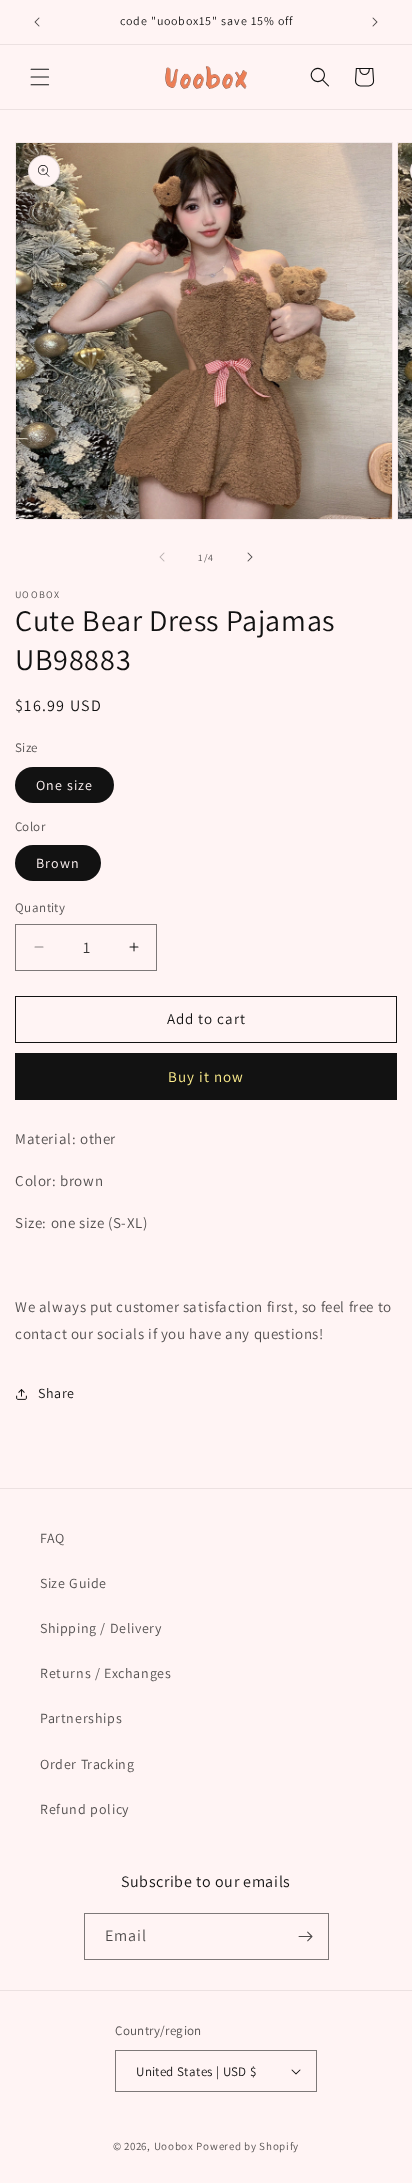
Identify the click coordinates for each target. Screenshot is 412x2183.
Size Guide (73, 1583)
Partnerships (81, 1718)
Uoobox (174, 2146)
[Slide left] (162, 557)
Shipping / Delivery (100, 1628)
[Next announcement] (375, 22)
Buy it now (206, 1076)
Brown (58, 863)
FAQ (52, 1538)
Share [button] (56, 1393)
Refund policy (84, 1809)
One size (64, 785)
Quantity (40, 907)
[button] (40, 77)
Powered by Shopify (247, 2146)
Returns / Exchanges (105, 1673)
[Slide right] (250, 557)
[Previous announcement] (37, 22)
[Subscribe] (306, 1936)
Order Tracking (87, 1764)
